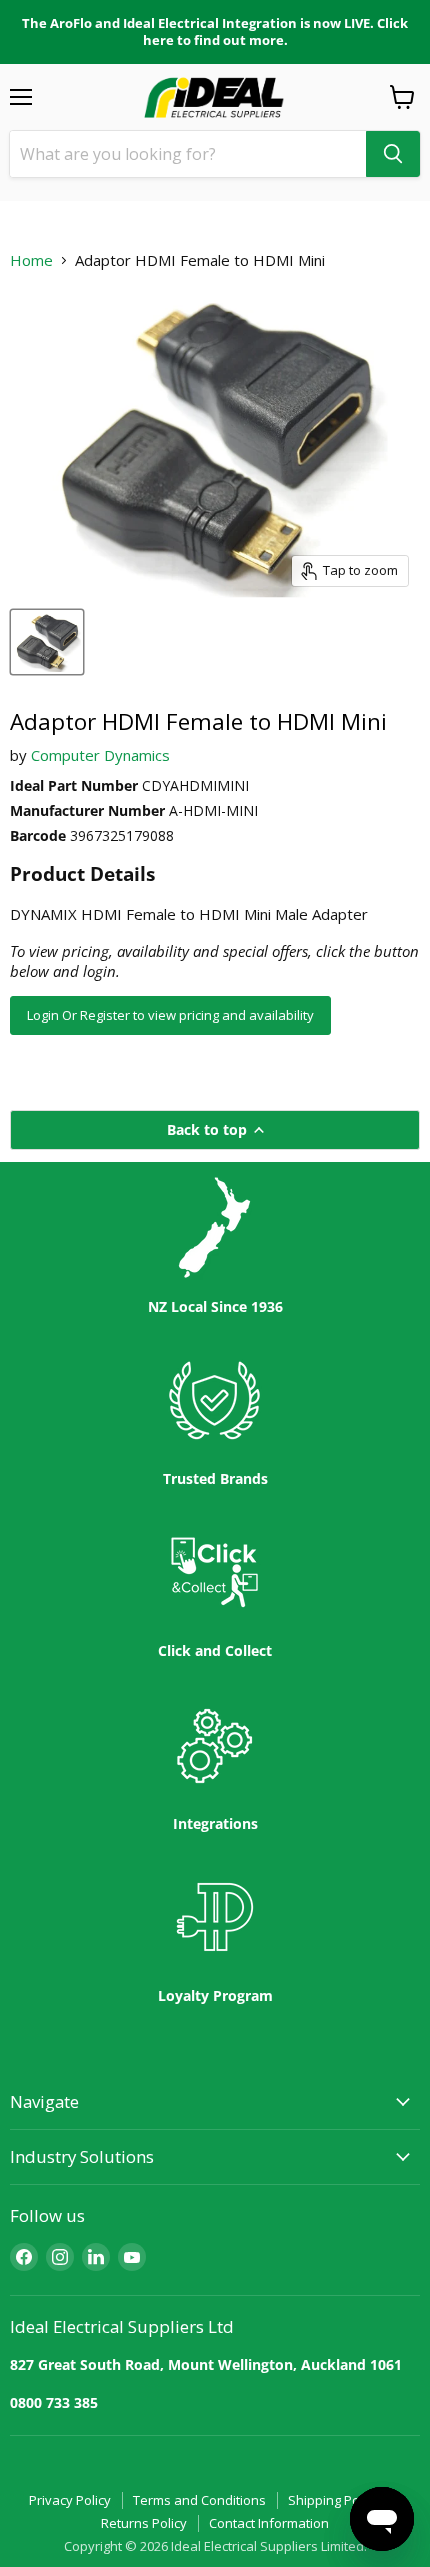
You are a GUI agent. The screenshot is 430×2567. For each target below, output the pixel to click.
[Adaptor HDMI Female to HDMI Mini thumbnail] (47, 642)
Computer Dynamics (100, 755)
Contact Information (269, 2523)
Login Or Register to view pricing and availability (170, 1015)
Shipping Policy (333, 2500)
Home (31, 260)
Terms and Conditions (199, 2500)
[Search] (393, 154)
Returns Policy (144, 2523)
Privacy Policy (70, 2500)
